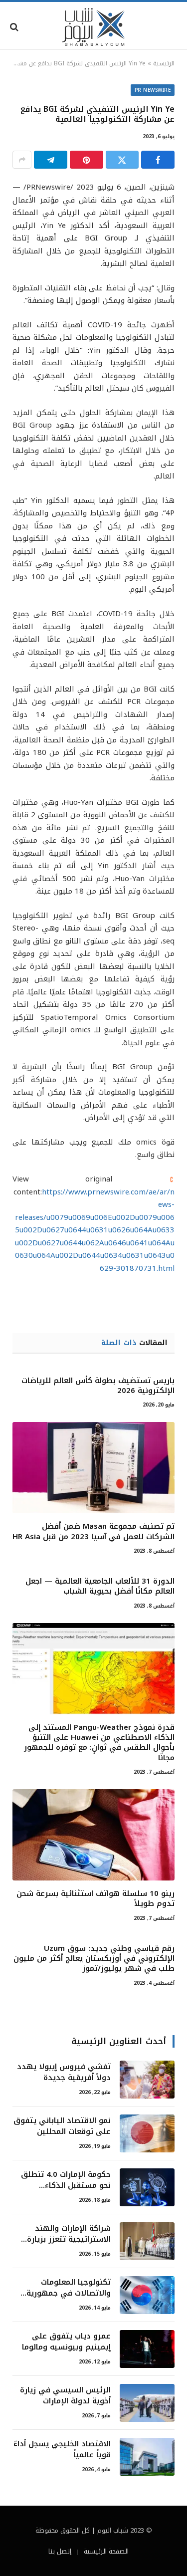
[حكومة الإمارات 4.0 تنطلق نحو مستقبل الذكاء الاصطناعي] (147, 2187)
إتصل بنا (60, 2551)
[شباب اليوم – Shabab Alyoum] (94, 27)
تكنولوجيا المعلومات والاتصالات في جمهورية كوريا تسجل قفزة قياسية (67, 2293)
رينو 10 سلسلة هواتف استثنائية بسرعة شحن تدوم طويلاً (95, 1898)
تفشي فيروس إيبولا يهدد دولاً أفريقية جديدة (64, 2072)
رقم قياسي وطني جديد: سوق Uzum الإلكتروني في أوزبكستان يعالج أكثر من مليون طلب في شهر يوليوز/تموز (94, 1959)
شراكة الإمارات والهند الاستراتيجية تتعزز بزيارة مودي (69, 2239)
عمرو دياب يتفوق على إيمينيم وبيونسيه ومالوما (66, 2341)
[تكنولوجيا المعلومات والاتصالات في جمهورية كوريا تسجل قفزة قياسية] (147, 2295)
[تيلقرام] (51, 160)
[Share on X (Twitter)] (122, 160)
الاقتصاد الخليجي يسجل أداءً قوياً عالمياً (62, 2449)
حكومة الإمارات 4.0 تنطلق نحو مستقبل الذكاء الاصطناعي (66, 2185)
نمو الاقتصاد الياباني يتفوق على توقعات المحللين (62, 2126)
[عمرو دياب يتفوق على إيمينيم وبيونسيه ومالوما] (147, 2349)
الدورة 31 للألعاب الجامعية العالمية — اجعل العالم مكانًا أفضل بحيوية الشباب (100, 1586)
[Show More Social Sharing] (22, 160)
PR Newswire (153, 90)
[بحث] (15, 27)
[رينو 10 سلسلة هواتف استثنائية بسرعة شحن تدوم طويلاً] (93, 1835)
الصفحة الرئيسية (106, 2551)
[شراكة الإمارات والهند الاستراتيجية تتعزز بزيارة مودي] (147, 2241)
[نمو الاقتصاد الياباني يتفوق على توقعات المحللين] (147, 2133)
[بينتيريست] (87, 160)
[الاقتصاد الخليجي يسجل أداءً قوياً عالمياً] (147, 2457)
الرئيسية (164, 63)
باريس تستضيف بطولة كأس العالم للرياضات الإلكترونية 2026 (98, 1386)
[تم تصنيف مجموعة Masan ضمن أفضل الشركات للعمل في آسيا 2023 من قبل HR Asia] (93, 1468)
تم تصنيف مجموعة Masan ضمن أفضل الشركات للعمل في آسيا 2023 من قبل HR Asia (93, 1531)
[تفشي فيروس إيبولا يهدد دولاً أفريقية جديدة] (147, 2080)
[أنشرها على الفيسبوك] (158, 160)
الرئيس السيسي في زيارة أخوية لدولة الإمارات (65, 2395)
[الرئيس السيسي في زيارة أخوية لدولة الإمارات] (147, 2403)
